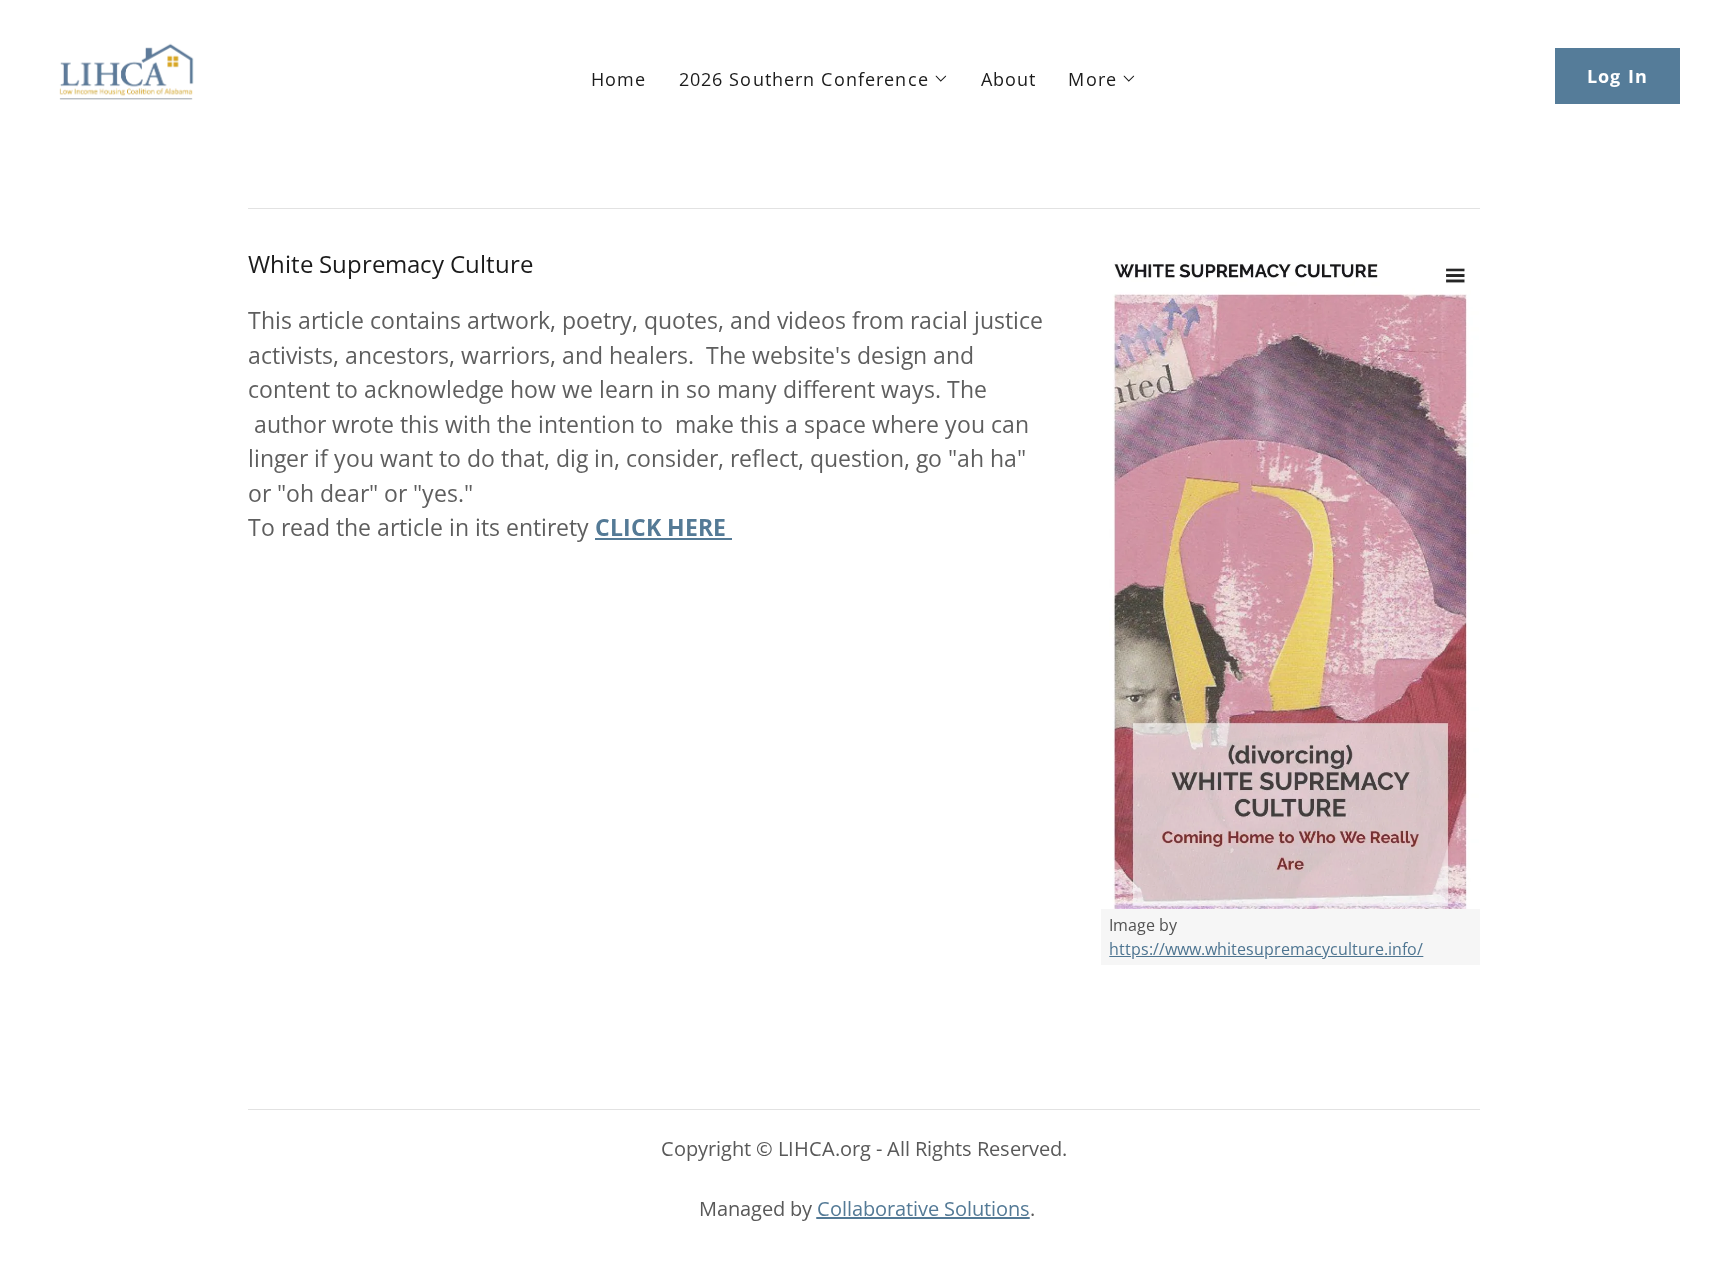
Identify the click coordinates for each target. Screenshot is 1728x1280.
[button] (814, 79)
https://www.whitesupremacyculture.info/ (1266, 949)
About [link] (1009, 79)
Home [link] (619, 79)
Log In (1617, 76)
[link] (126, 74)
